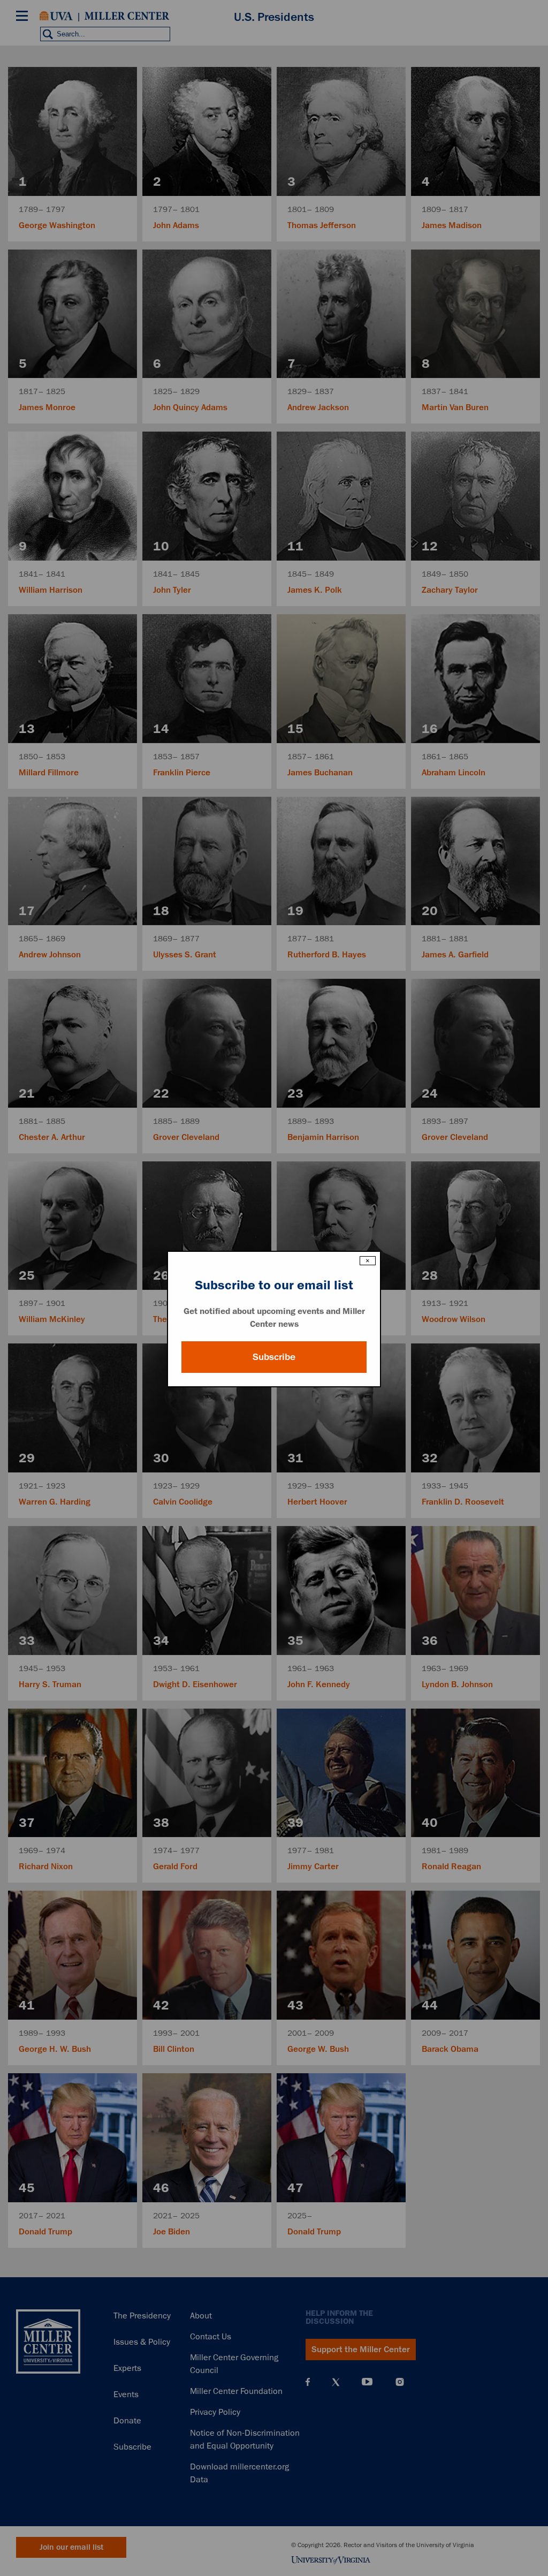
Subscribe (274, 1357)
